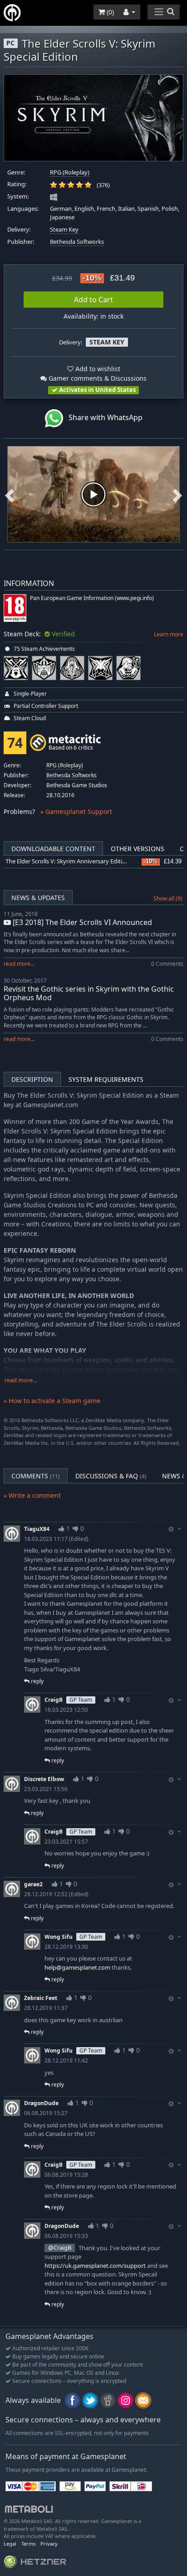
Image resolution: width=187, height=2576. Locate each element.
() (109, 12)
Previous (10, 494)
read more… (21, 1380)
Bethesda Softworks (77, 242)
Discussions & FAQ (111, 1476)
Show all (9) (168, 898)
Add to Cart (93, 300)
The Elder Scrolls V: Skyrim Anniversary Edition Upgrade (80, 861)
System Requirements (106, 1079)
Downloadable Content (53, 849)
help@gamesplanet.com (77, 1967)
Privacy (49, 2544)
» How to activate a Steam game (52, 1401)
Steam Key (64, 230)
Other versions (138, 849)
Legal (10, 2544)
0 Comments (167, 964)
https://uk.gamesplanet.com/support (95, 2266)
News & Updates (38, 898)
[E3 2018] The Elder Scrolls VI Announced (81, 922)
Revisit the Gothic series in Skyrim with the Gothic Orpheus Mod (89, 993)
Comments (36, 1476)
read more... (19, 964)
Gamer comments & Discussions (97, 378)
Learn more (169, 634)
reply (37, 1681)
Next (177, 494)
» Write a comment (32, 1495)
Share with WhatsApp (103, 417)
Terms (28, 2544)
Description (32, 1079)
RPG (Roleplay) (70, 172)
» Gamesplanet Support (76, 811)
